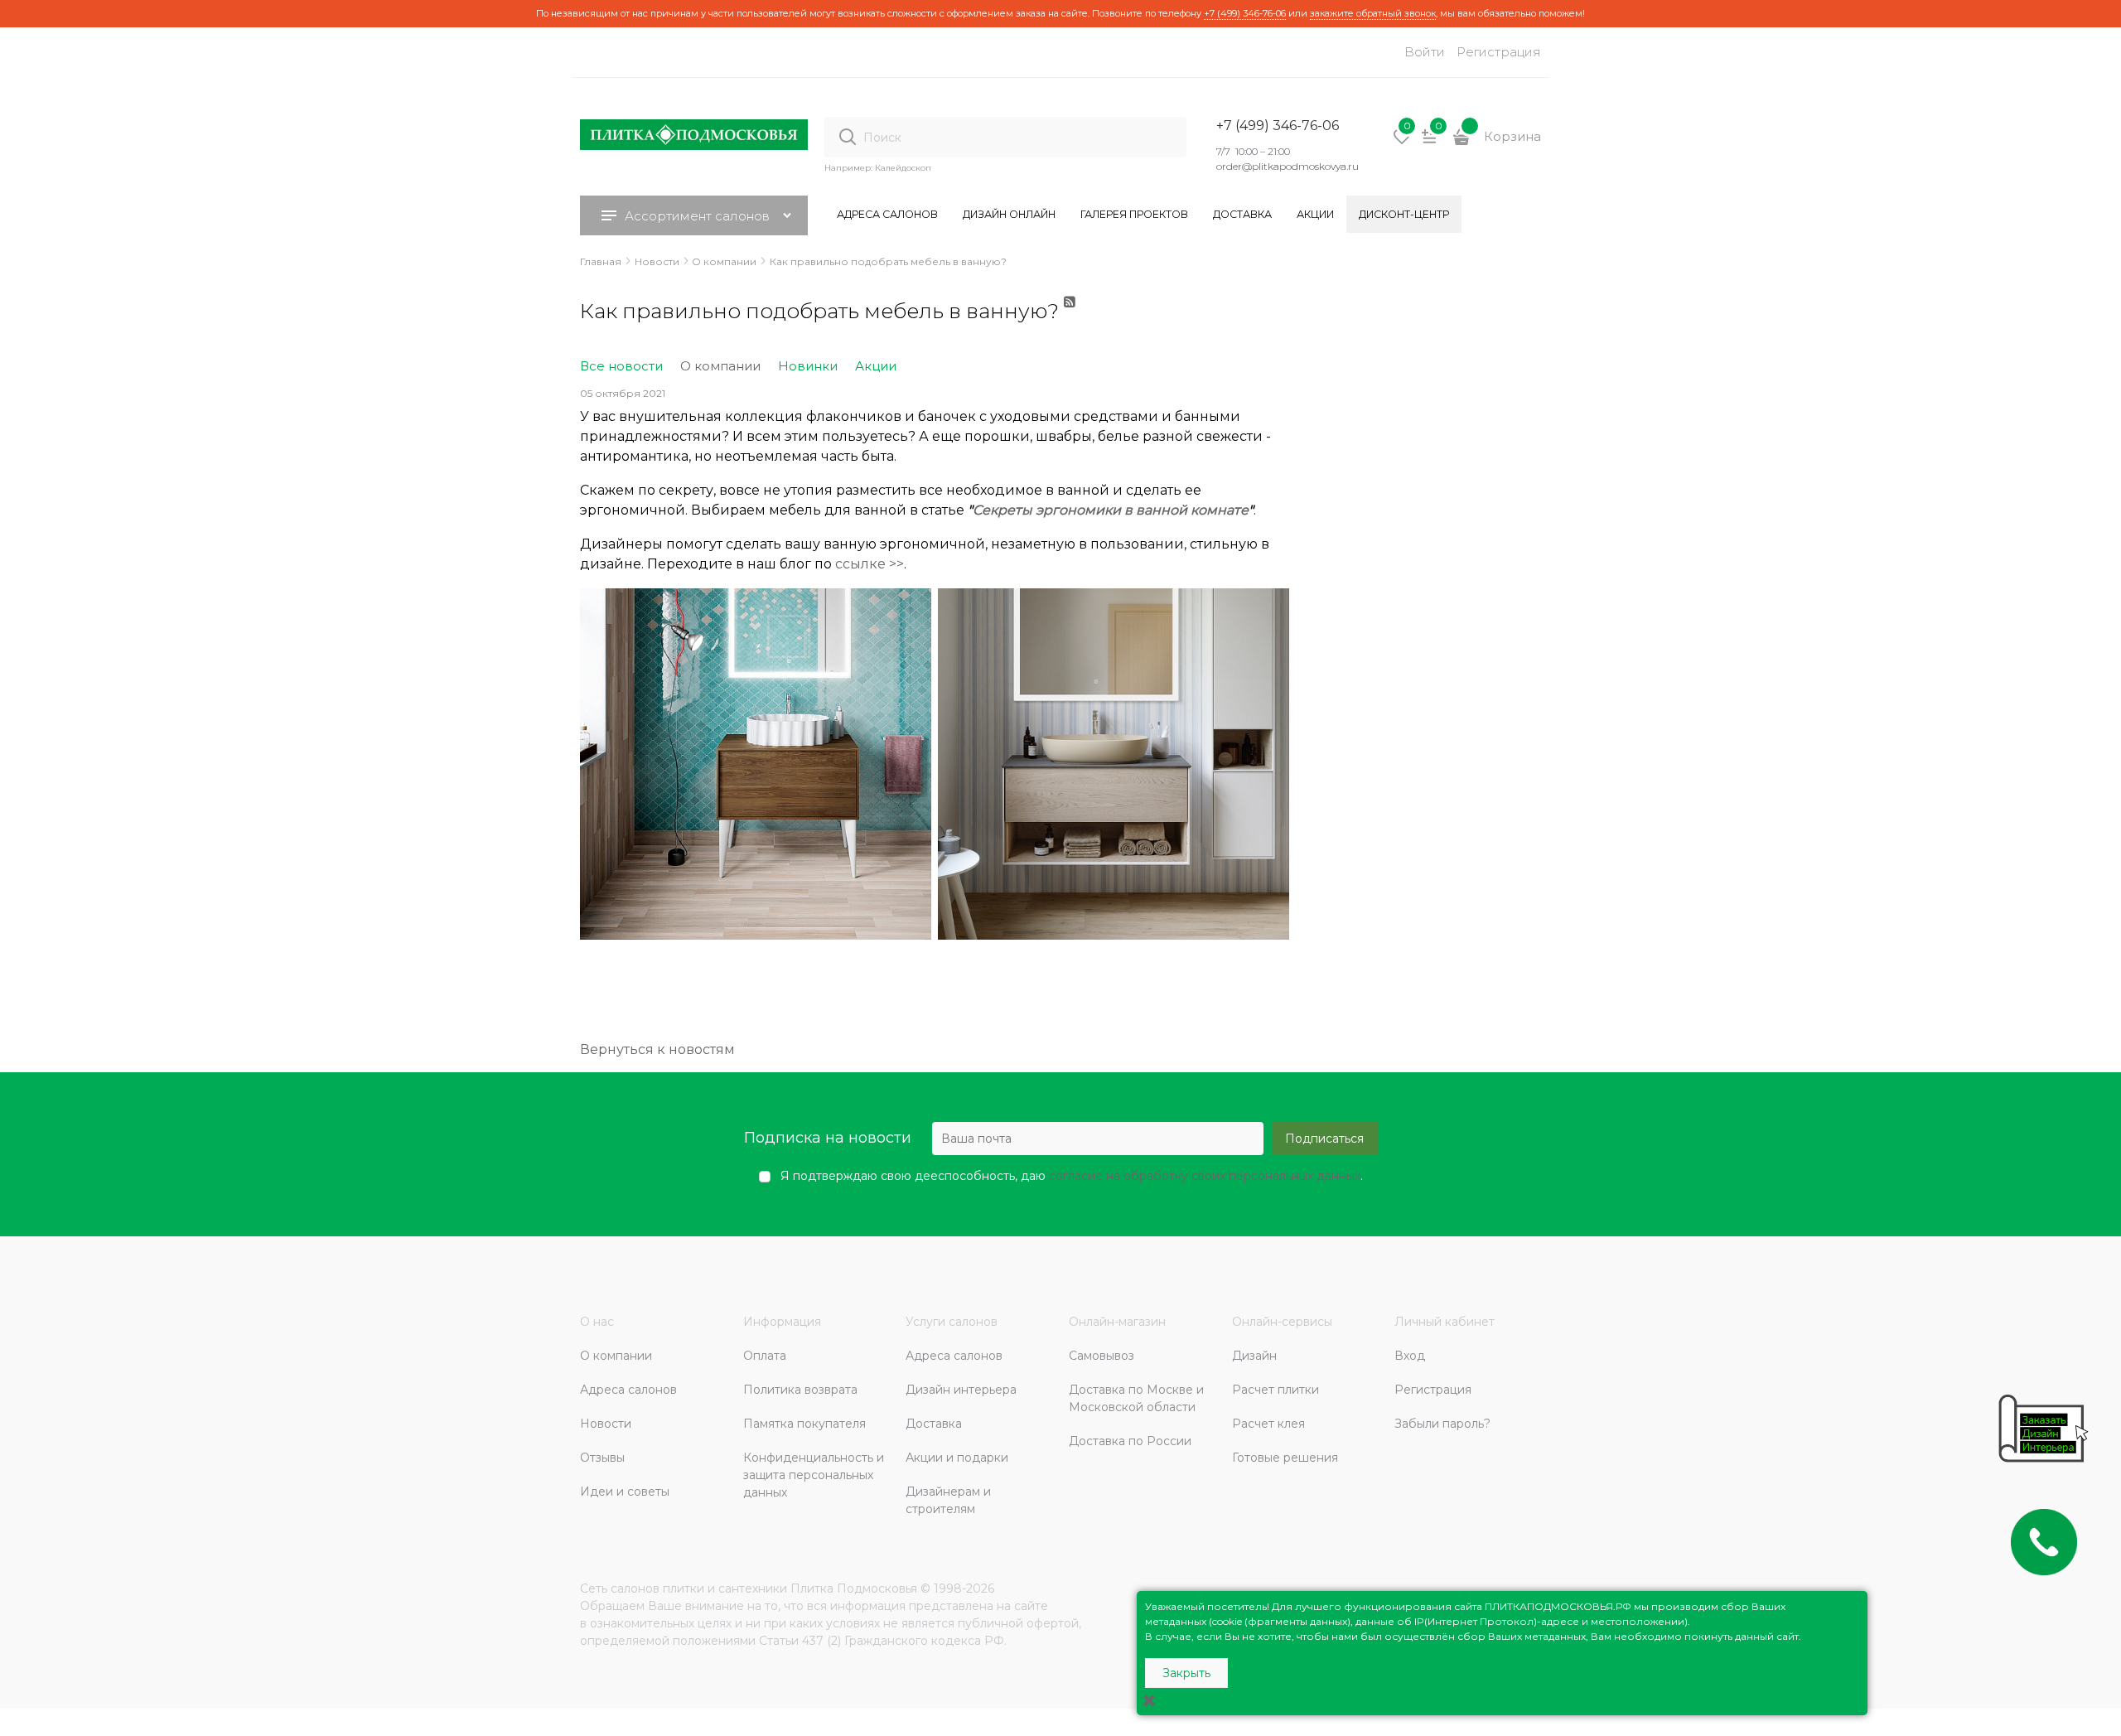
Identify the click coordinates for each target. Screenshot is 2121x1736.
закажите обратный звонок (1373, 13)
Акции (876, 366)
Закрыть (1186, 1673)
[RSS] (1071, 318)
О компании (720, 366)
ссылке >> (870, 564)
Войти (1425, 52)
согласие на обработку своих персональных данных (1205, 1176)
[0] (1402, 143)
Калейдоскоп (903, 168)
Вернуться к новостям (657, 1049)
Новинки (808, 366)
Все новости (621, 366)
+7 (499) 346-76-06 (1245, 13)
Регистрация (1499, 52)
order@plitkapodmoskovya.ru (1288, 166)
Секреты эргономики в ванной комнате (1111, 510)
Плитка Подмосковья (854, 1589)
